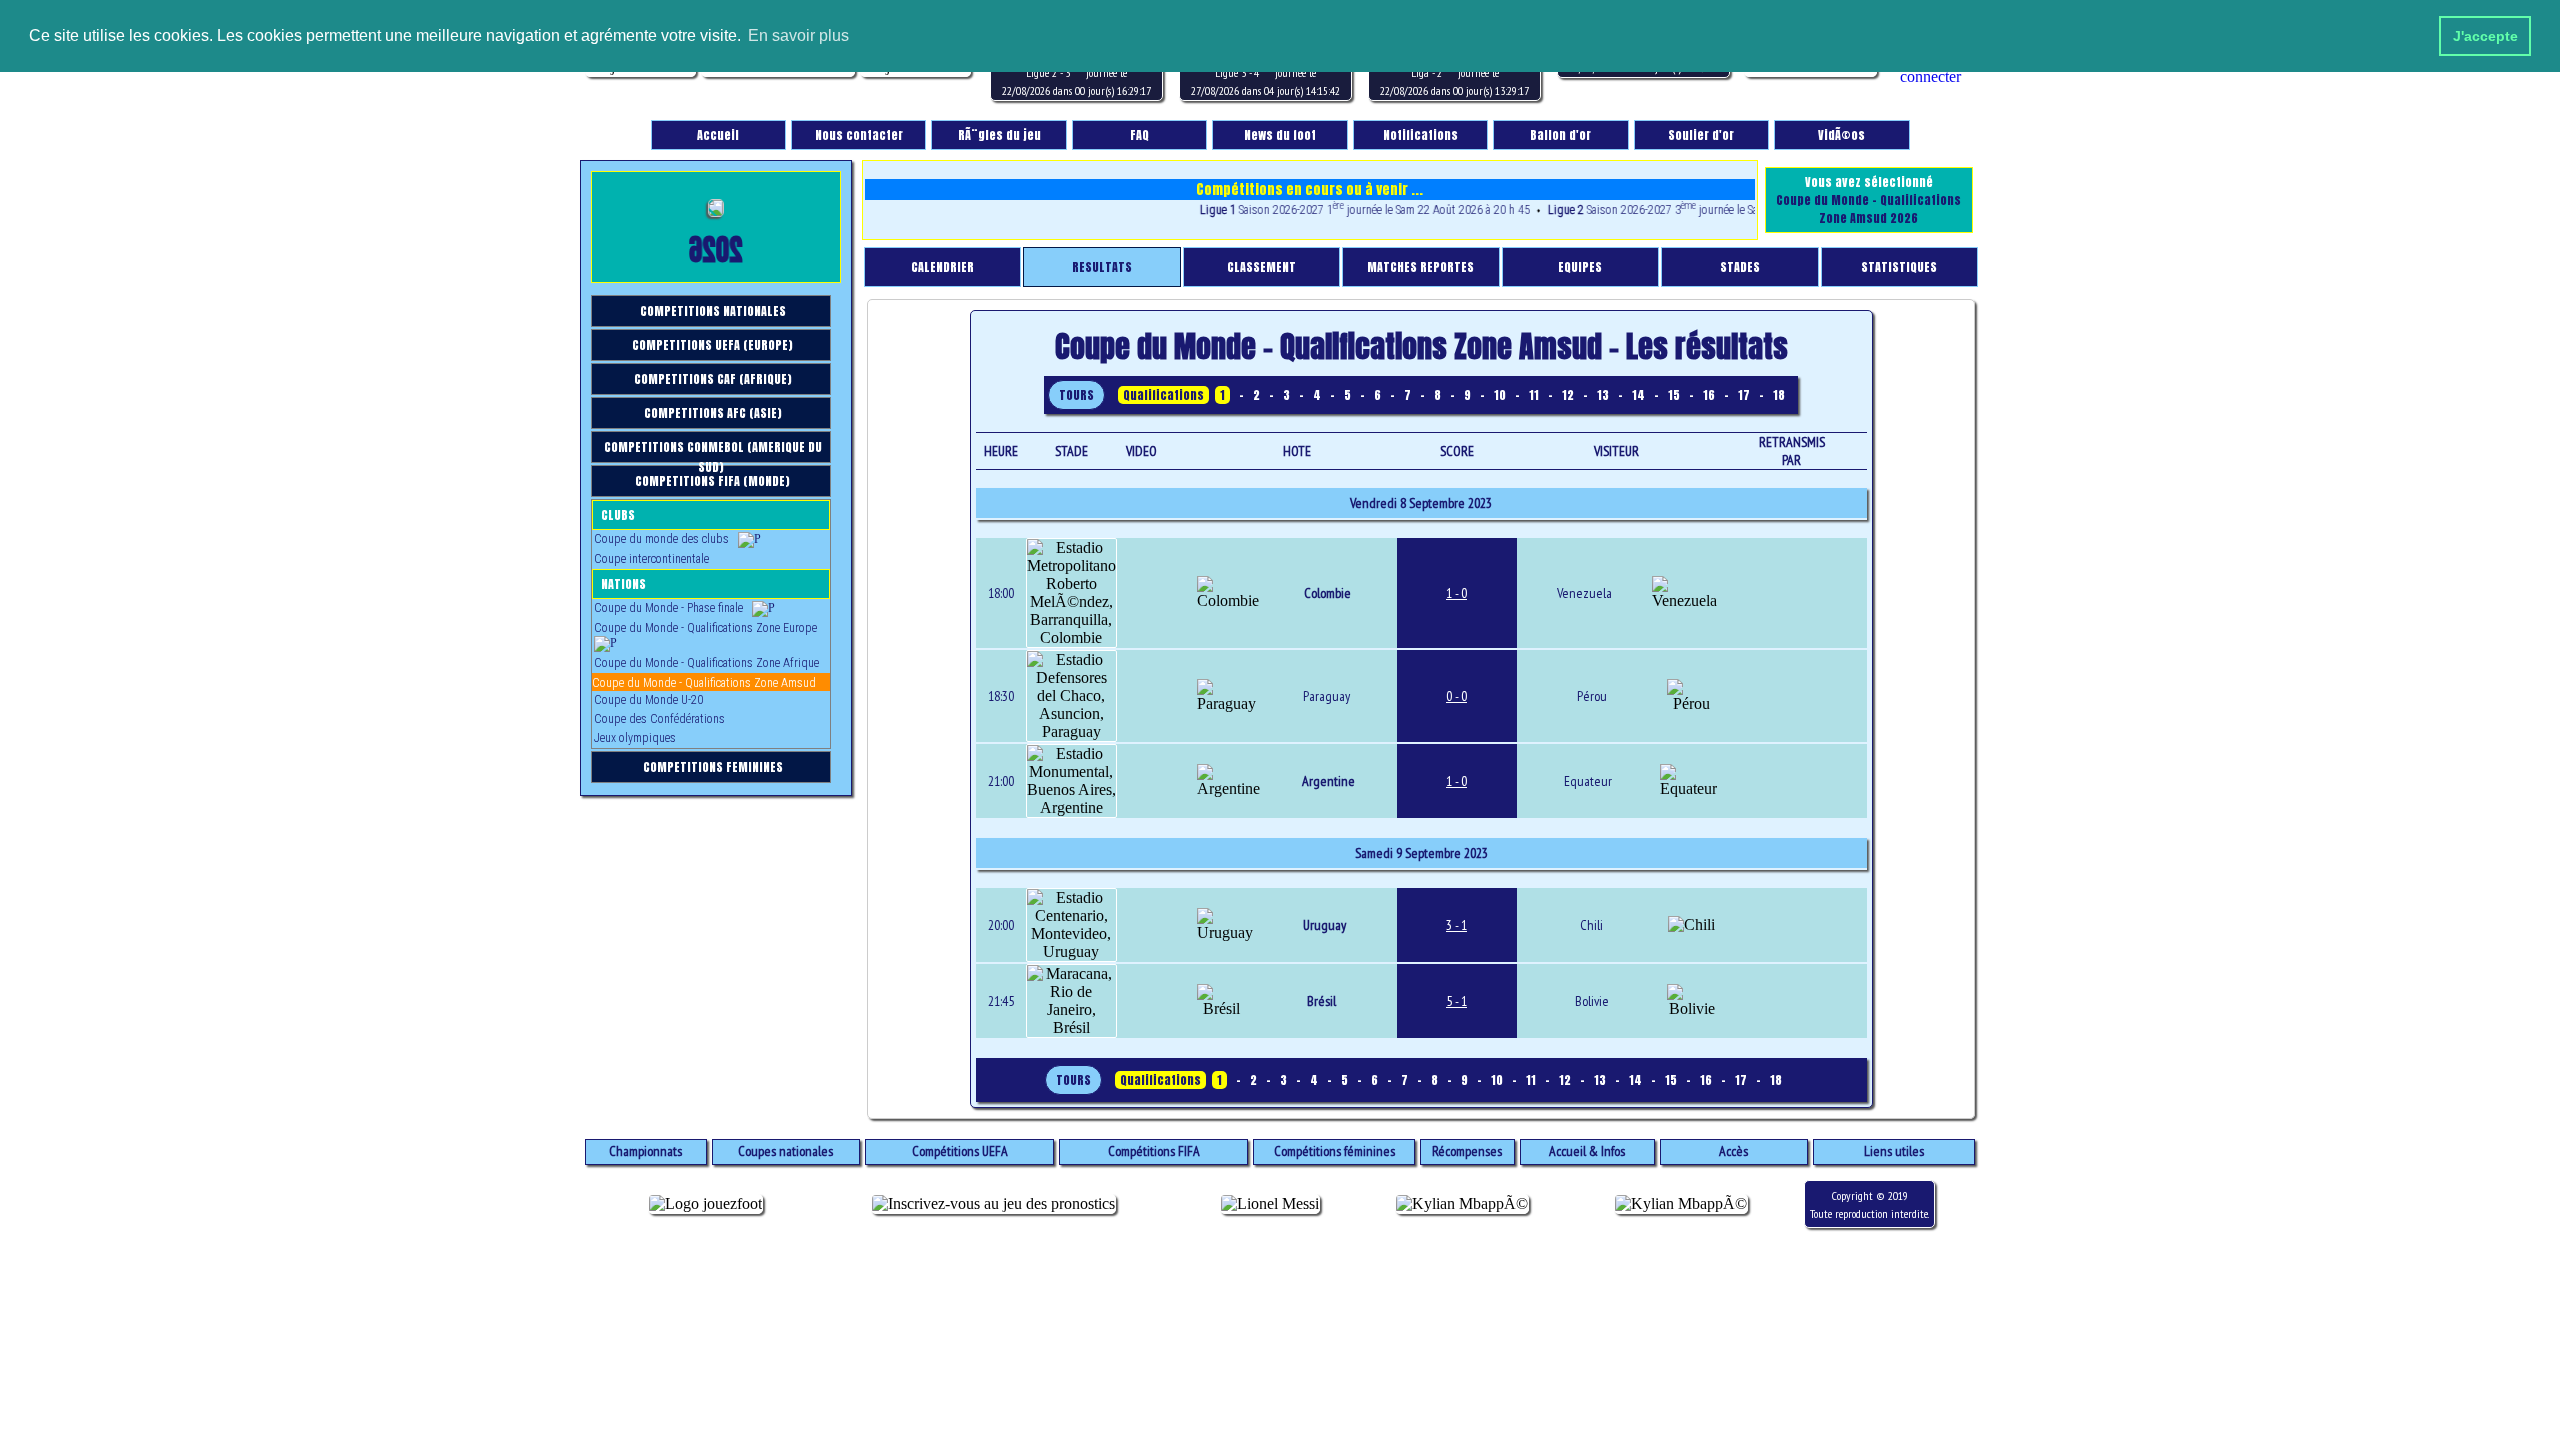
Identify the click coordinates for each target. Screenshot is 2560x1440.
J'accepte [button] (2485, 36)
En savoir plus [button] (798, 35)
